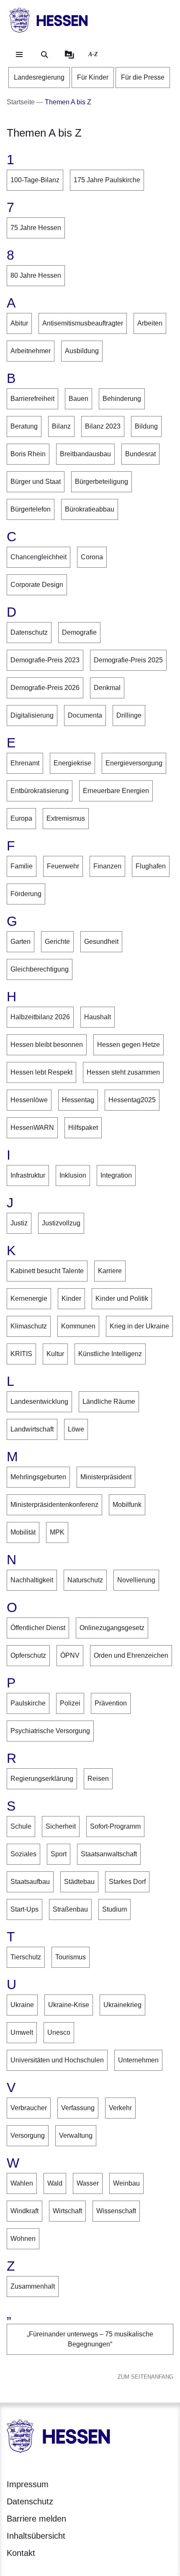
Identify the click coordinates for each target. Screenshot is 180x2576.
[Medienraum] (69, 54)
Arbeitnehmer (31, 351)
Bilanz (61, 426)
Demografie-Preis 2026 (45, 688)
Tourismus (71, 1957)
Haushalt (98, 1017)
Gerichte (57, 942)
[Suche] (44, 54)
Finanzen (107, 866)
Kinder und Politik (122, 1298)
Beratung (24, 426)
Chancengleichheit (39, 557)
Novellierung (136, 1580)
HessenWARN (32, 1128)
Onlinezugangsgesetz (112, 1628)
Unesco (59, 2032)
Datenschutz (29, 632)
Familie (22, 866)
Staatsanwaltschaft (109, 1854)
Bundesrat (140, 454)
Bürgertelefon (31, 509)
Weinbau (126, 2183)
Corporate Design (37, 585)
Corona (92, 557)
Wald (55, 2183)
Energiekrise (72, 763)
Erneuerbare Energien (116, 791)
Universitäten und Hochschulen (57, 2060)
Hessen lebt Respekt (41, 1072)
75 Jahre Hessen (36, 228)
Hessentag (78, 1100)
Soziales (23, 1854)
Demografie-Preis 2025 (128, 660)
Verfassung (78, 2108)
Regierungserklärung (42, 1779)
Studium (114, 1909)
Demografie (79, 632)
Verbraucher (29, 2108)
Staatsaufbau (30, 1882)
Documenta (85, 715)
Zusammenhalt (33, 2286)
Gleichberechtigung (40, 969)
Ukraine (22, 2005)
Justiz (19, 1223)
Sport (59, 1854)
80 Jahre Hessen (36, 275)
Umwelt (22, 2032)
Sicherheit (61, 1826)
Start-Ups (24, 1909)
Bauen (78, 399)
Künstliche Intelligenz (110, 1354)
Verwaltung (76, 2135)
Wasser (88, 2183)
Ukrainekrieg (122, 2005)
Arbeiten (150, 323)
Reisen (98, 1779)
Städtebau (79, 1882)
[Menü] (19, 54)
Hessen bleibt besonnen (47, 1045)
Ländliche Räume (109, 1402)
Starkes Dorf (127, 1882)
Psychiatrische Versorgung (50, 1731)
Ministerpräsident (106, 1477)
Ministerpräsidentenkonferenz (54, 1505)
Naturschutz (85, 1580)
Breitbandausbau (85, 454)
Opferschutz (28, 1655)
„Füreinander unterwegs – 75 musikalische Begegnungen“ (90, 2339)
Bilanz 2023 (103, 426)
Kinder (71, 1298)
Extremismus (66, 818)
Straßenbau (70, 1909)
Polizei (70, 1703)
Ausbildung (82, 351)
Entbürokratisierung (40, 791)
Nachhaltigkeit (32, 1580)
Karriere (110, 1271)
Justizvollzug (61, 1223)
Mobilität (23, 1532)
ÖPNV (70, 1655)
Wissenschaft (116, 2211)
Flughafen (151, 866)
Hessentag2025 (132, 1100)
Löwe (76, 1429)
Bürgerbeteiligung (102, 482)
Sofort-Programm (115, 1826)
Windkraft (24, 2211)
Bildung (146, 426)
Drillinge (129, 715)
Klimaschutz (29, 1326)
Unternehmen (138, 2060)
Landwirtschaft (32, 1429)
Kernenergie (29, 1298)
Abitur (19, 323)
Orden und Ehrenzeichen (131, 1655)
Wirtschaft (67, 2211)
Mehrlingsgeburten (38, 1477)
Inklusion (73, 1175)
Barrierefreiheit (32, 399)
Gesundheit (101, 942)
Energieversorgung (134, 763)
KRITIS (21, 1354)
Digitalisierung (32, 715)
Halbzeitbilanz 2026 (40, 1017)
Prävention (111, 1703)
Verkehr (120, 2108)
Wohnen (23, 2239)
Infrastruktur (28, 1175)
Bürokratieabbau (90, 509)
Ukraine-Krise (69, 2005)
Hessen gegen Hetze (129, 1045)
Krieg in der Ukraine (139, 1326)
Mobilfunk (127, 1505)
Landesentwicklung (39, 1402)
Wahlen (22, 2183)
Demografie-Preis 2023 (45, 660)
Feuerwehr (63, 866)
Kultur (55, 1354)
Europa (21, 818)
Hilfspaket (83, 1128)
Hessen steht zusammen (123, 1072)
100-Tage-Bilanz (35, 180)
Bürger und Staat (36, 482)
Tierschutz (26, 1957)
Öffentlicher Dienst (38, 1628)
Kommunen (78, 1326)
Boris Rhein (28, 454)
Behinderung (122, 399)
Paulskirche (28, 1703)
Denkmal (107, 688)
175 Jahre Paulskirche (107, 180)
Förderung (26, 894)
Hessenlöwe (29, 1100)
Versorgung (28, 2135)
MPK (57, 1532)
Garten (21, 942)
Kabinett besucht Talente (47, 1271)
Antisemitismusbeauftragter (83, 323)
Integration (116, 1175)
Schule (21, 1826)
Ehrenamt (25, 763)
